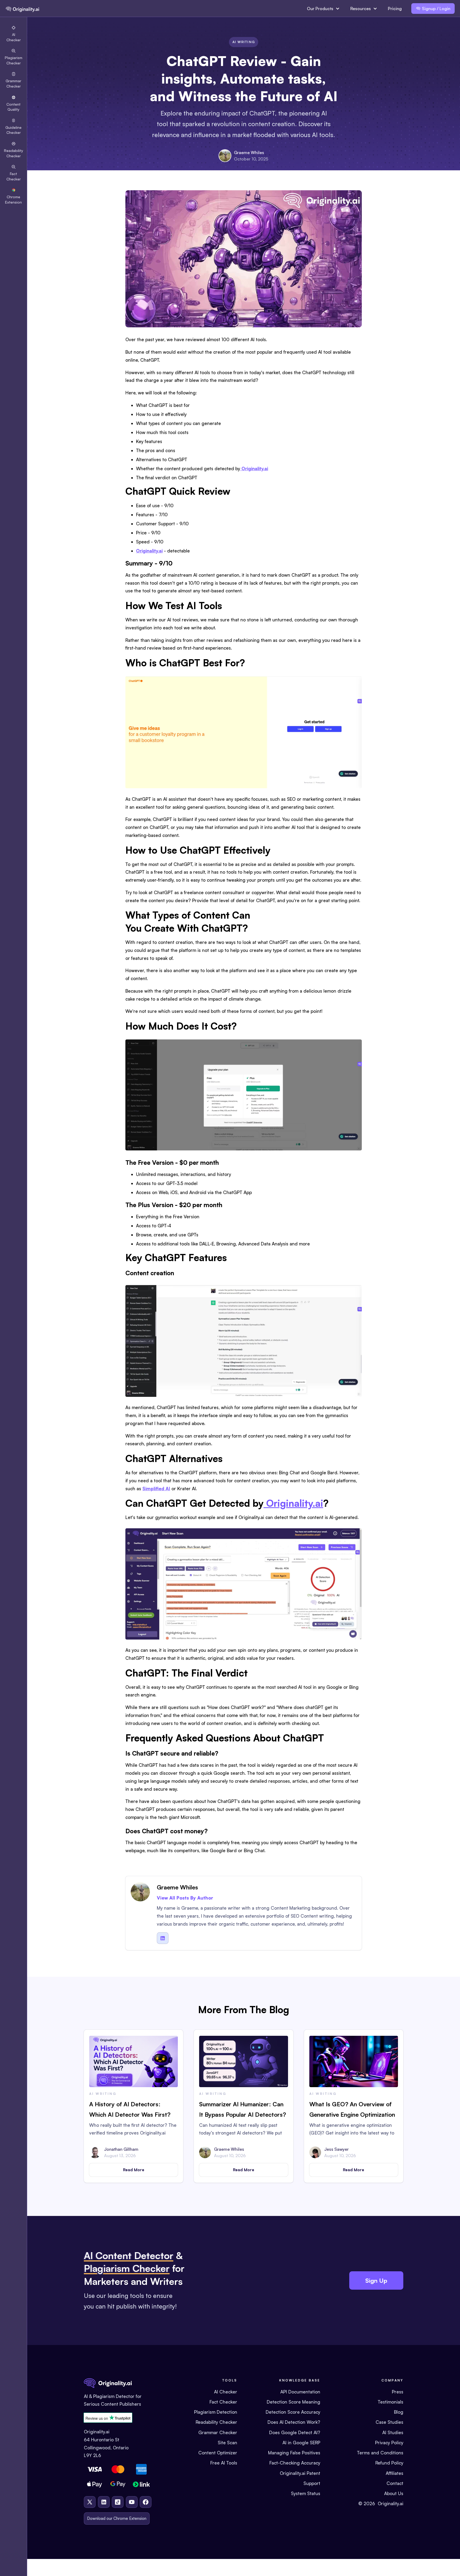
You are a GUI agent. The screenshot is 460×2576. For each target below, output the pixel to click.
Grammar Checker (218, 2432)
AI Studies (393, 2432)
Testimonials (391, 2402)
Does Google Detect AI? (295, 2432)
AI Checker (226, 2392)
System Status (306, 2493)
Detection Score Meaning (293, 2402)
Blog (399, 2412)
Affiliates (395, 2473)
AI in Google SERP (301, 2443)
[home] (22, 9)
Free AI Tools (224, 2463)
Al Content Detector (129, 2255)
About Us (394, 2493)
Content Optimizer (218, 2453)
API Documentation (300, 2392)
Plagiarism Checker (127, 2268)
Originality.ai (391, 2503)
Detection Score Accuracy (293, 2412)
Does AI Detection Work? (294, 2422)
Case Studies (389, 2422)
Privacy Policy (389, 2443)
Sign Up (376, 2280)
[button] (323, 9)
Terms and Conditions (380, 2453)
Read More (134, 2170)
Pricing (395, 9)
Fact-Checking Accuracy (295, 2463)
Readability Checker (216, 2422)
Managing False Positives (294, 2453)
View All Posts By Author (185, 1898)
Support (312, 2483)
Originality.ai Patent (300, 2473)
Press (398, 2392)
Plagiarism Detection (216, 2412)
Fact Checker (223, 2402)
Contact (395, 2483)
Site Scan (227, 2443)
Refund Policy (389, 2463)
